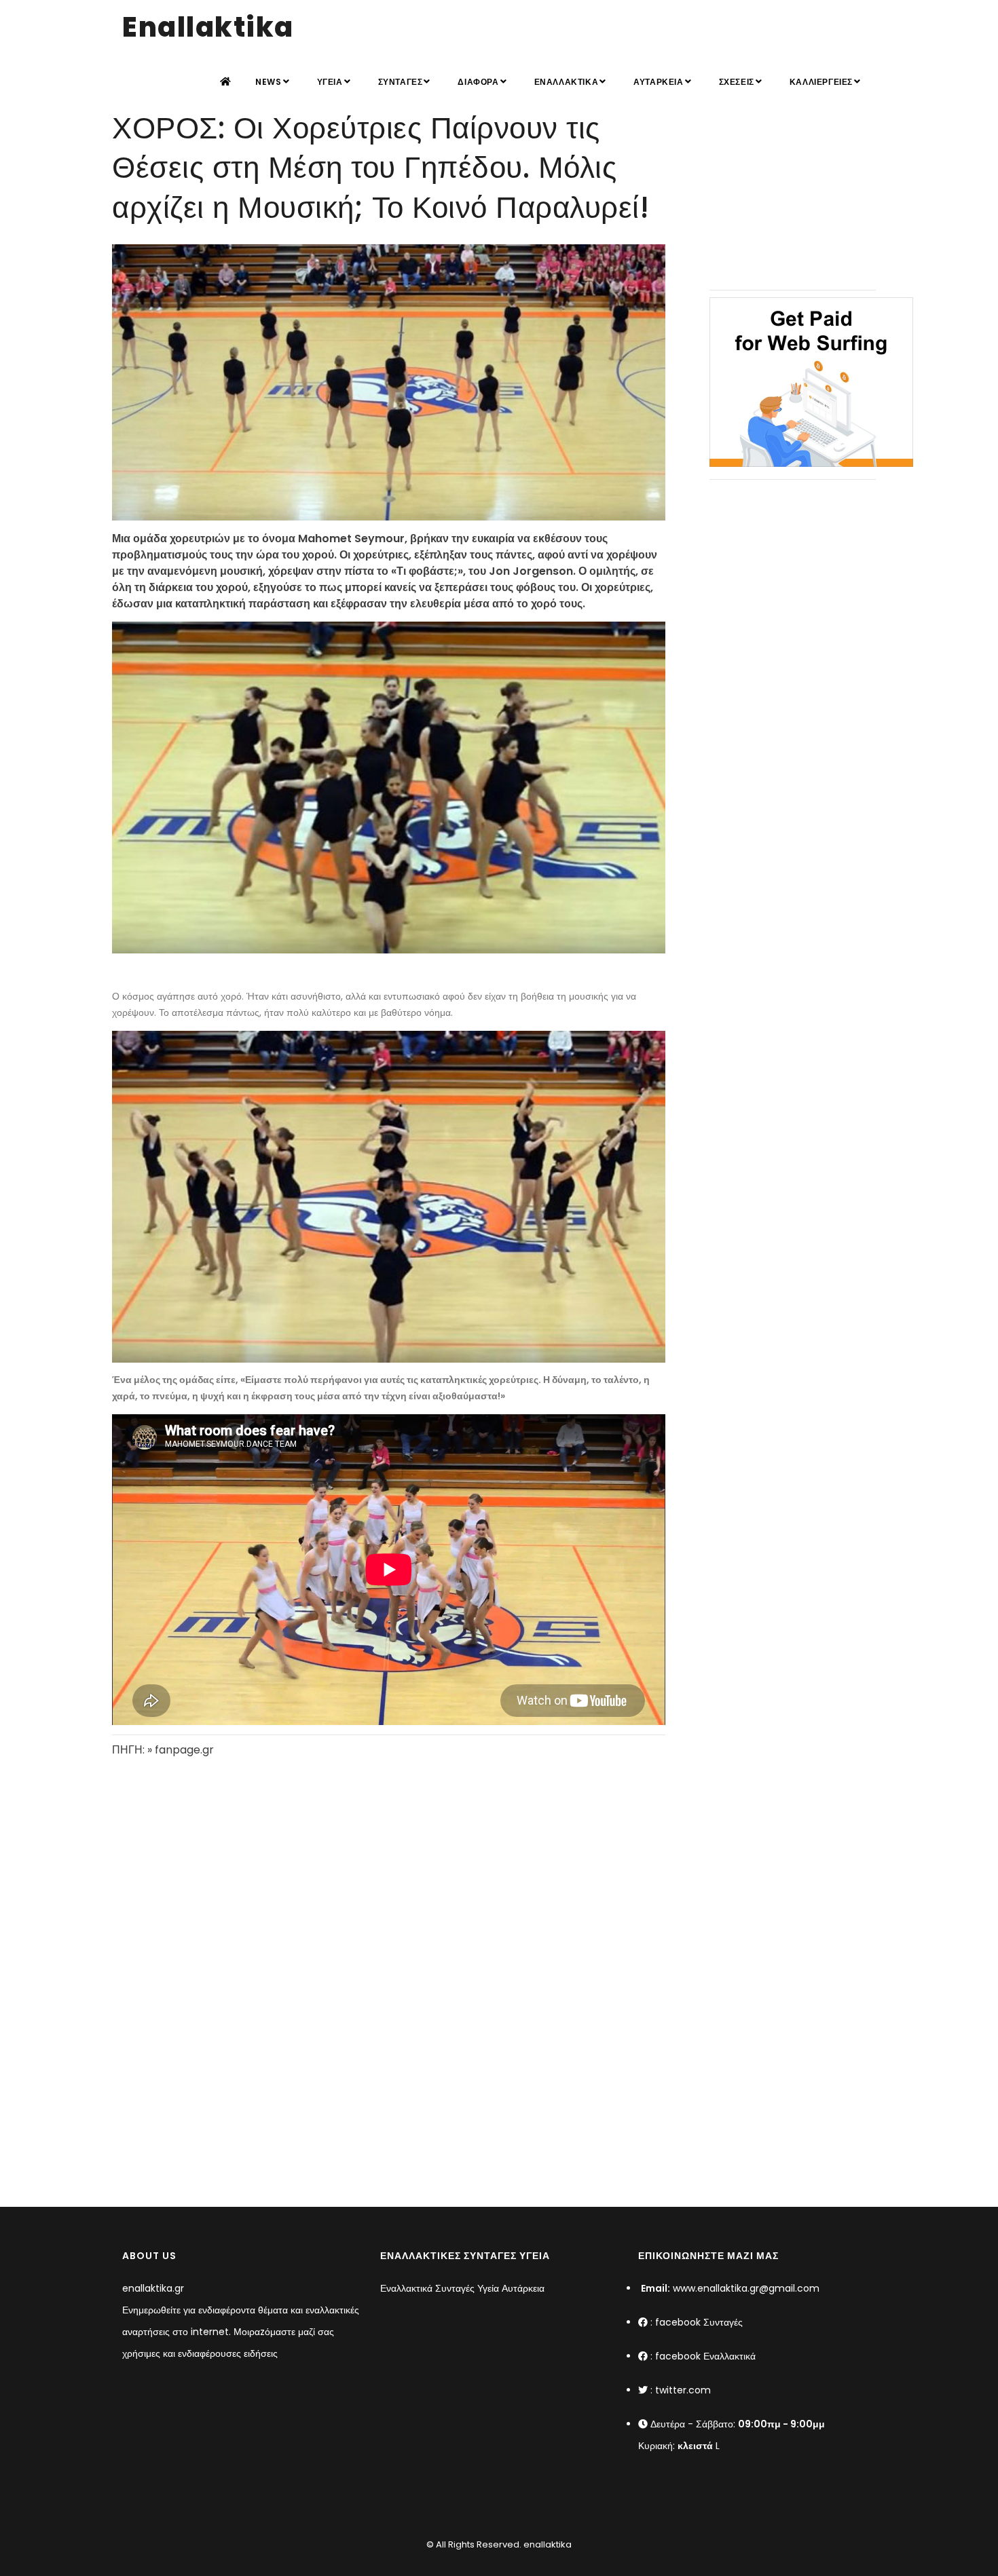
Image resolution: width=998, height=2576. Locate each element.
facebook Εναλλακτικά (705, 2356)
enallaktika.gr (153, 2288)
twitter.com (683, 2390)
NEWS (268, 82)
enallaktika (547, 2544)
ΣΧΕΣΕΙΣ (737, 82)
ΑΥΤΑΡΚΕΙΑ (658, 82)
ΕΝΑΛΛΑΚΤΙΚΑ (567, 82)
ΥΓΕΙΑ (330, 82)
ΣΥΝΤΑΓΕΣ (401, 82)
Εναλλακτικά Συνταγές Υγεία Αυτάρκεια (462, 2288)
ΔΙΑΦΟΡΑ (478, 82)
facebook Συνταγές (699, 2322)
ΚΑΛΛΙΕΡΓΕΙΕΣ (821, 82)
